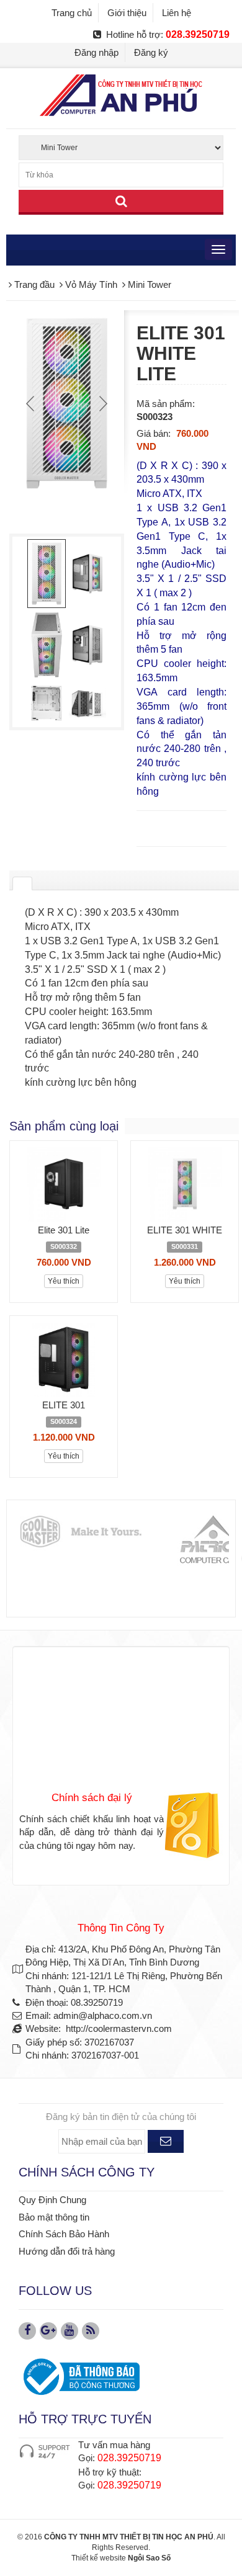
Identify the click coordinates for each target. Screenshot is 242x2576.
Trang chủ (72, 13)
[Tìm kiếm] (121, 202)
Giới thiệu (127, 13)
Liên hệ (177, 13)
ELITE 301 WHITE (185, 1230)
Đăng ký (151, 52)
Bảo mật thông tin (54, 2217)
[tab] (22, 883)
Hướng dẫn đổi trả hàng (67, 2251)
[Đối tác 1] (80, 1532)
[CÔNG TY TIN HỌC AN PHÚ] (121, 95)
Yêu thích (64, 1281)
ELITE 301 (64, 1405)
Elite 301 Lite (64, 1230)
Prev (32, 403)
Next (102, 403)
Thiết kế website (99, 2558)
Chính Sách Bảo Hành (64, 2234)
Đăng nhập (96, 52)
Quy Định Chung (52, 2200)
